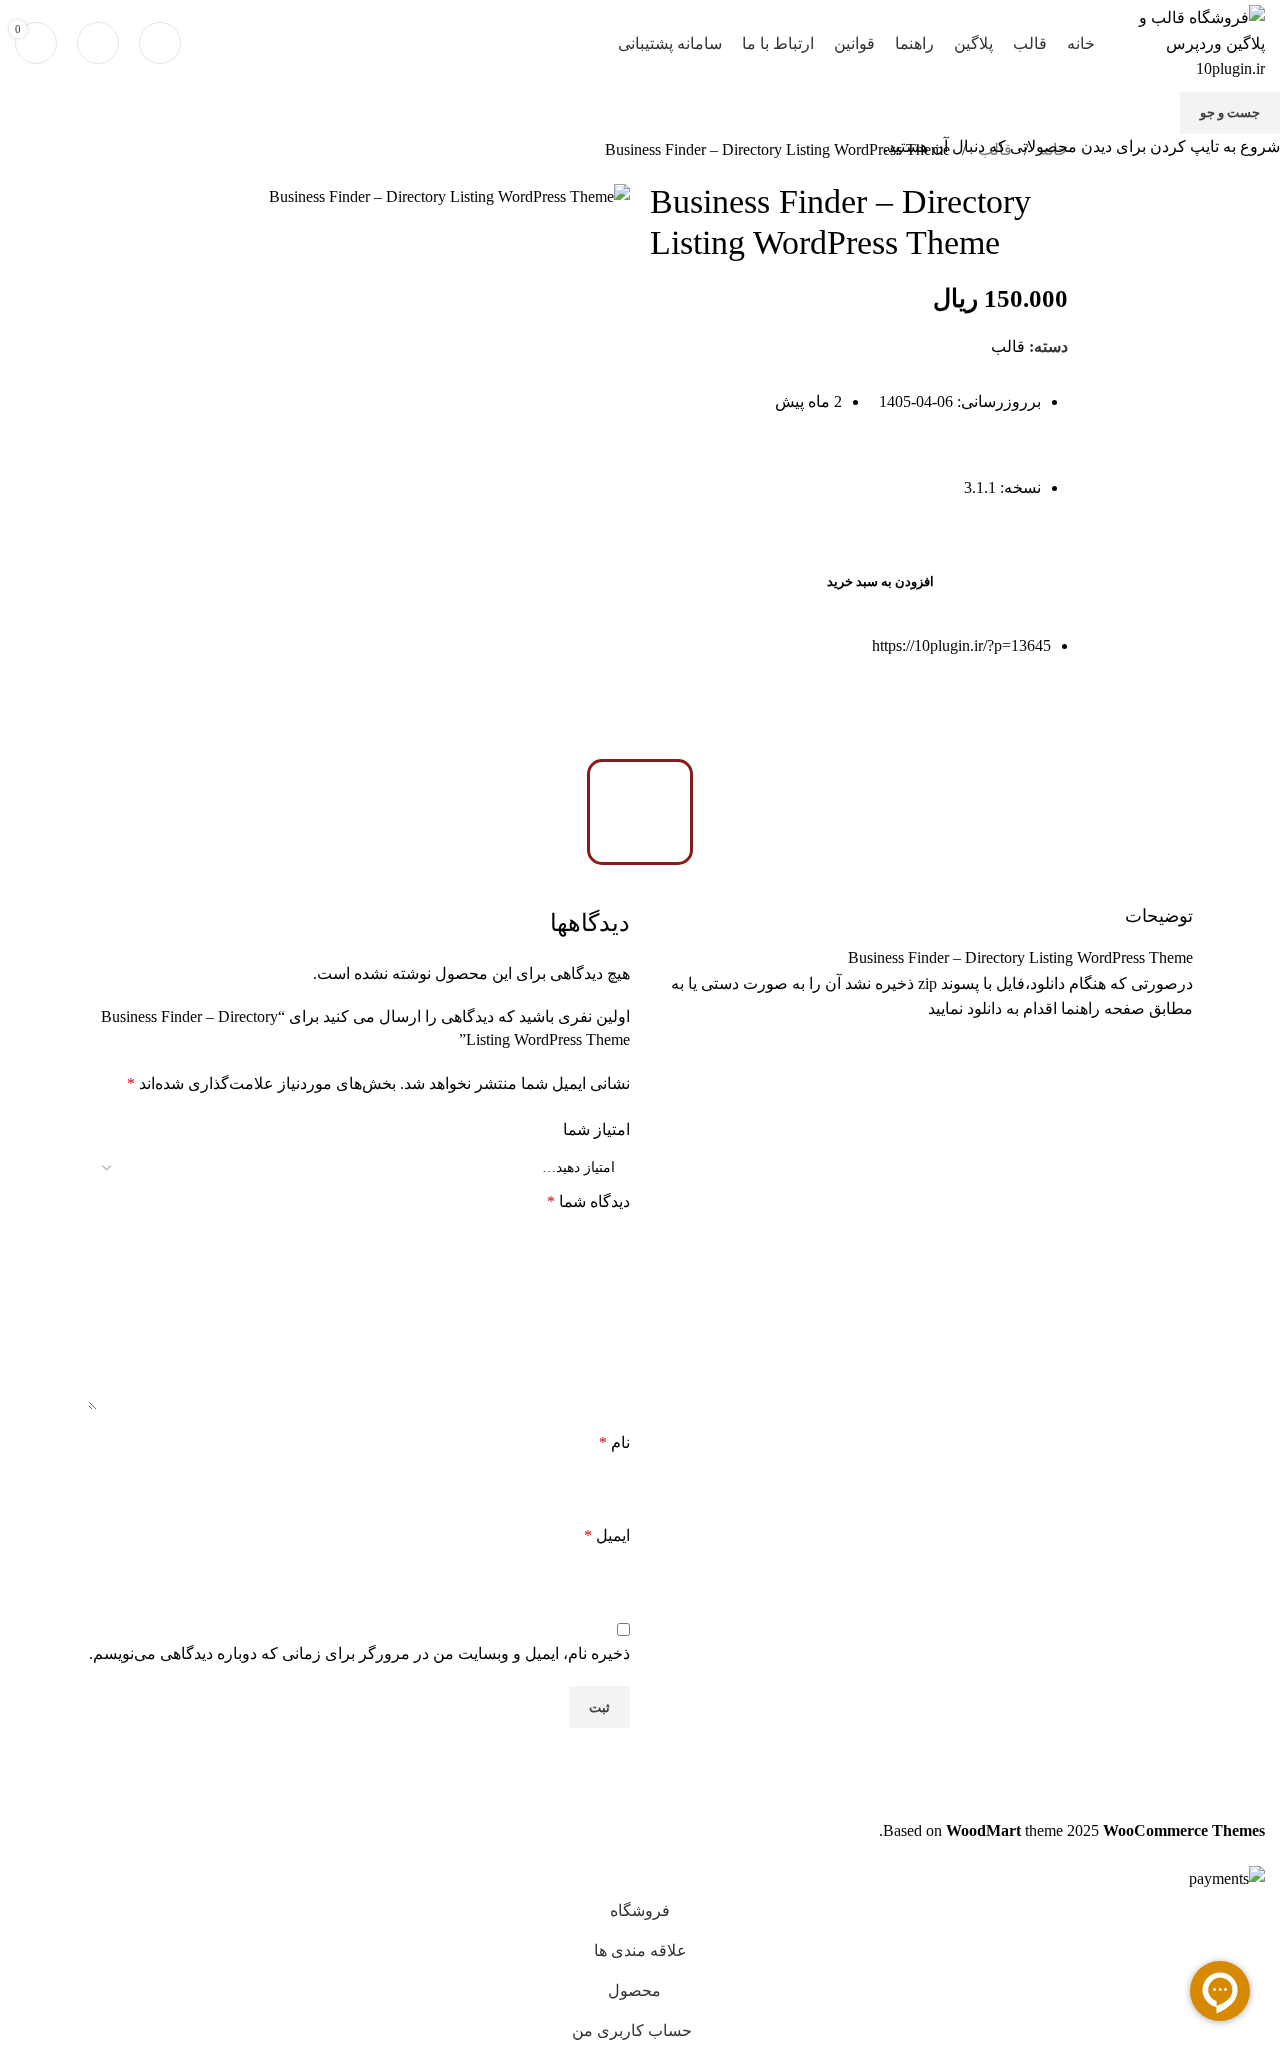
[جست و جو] (160, 43)
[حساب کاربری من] (98, 43)
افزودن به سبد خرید (880, 581)
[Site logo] (1190, 41)
